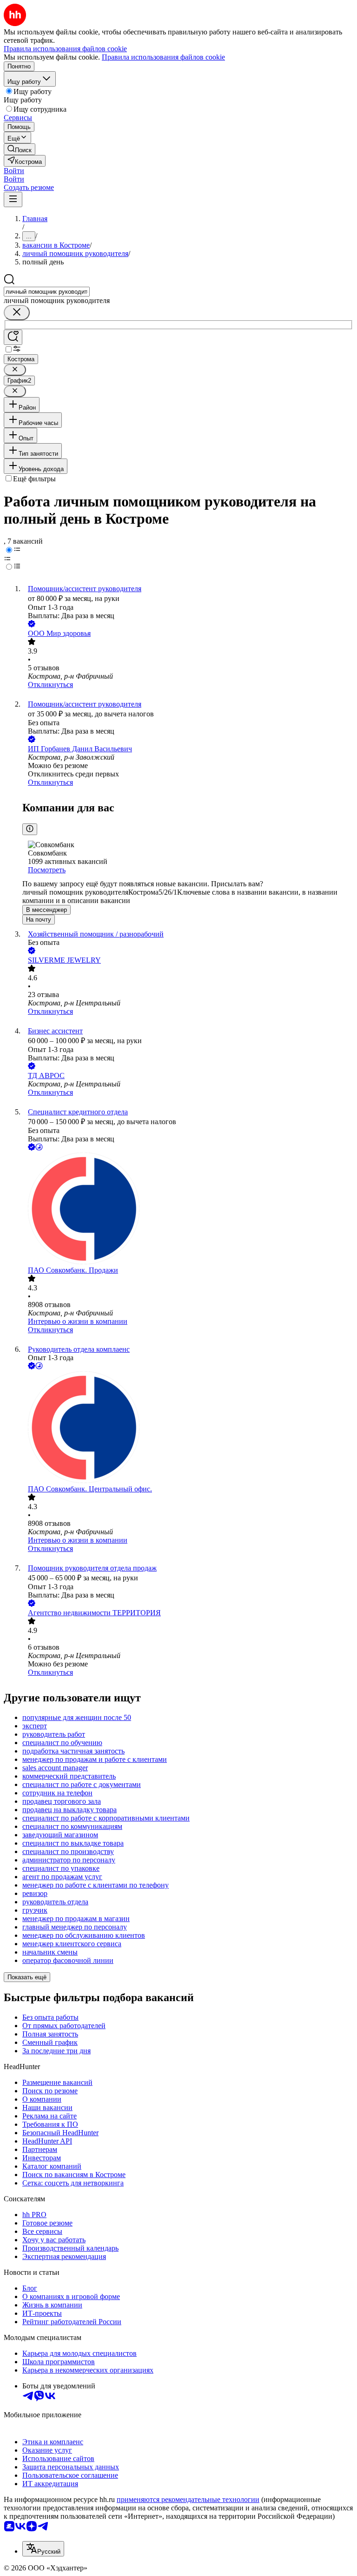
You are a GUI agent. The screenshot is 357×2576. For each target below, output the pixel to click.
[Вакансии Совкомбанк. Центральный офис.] (188, 1428)
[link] (20, 149)
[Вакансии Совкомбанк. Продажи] (188, 1209)
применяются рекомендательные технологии (188, 2499)
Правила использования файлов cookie (163, 57)
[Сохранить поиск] (13, 337)
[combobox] (47, 292)
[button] (14, 171)
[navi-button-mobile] (13, 199)
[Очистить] (17, 313)
